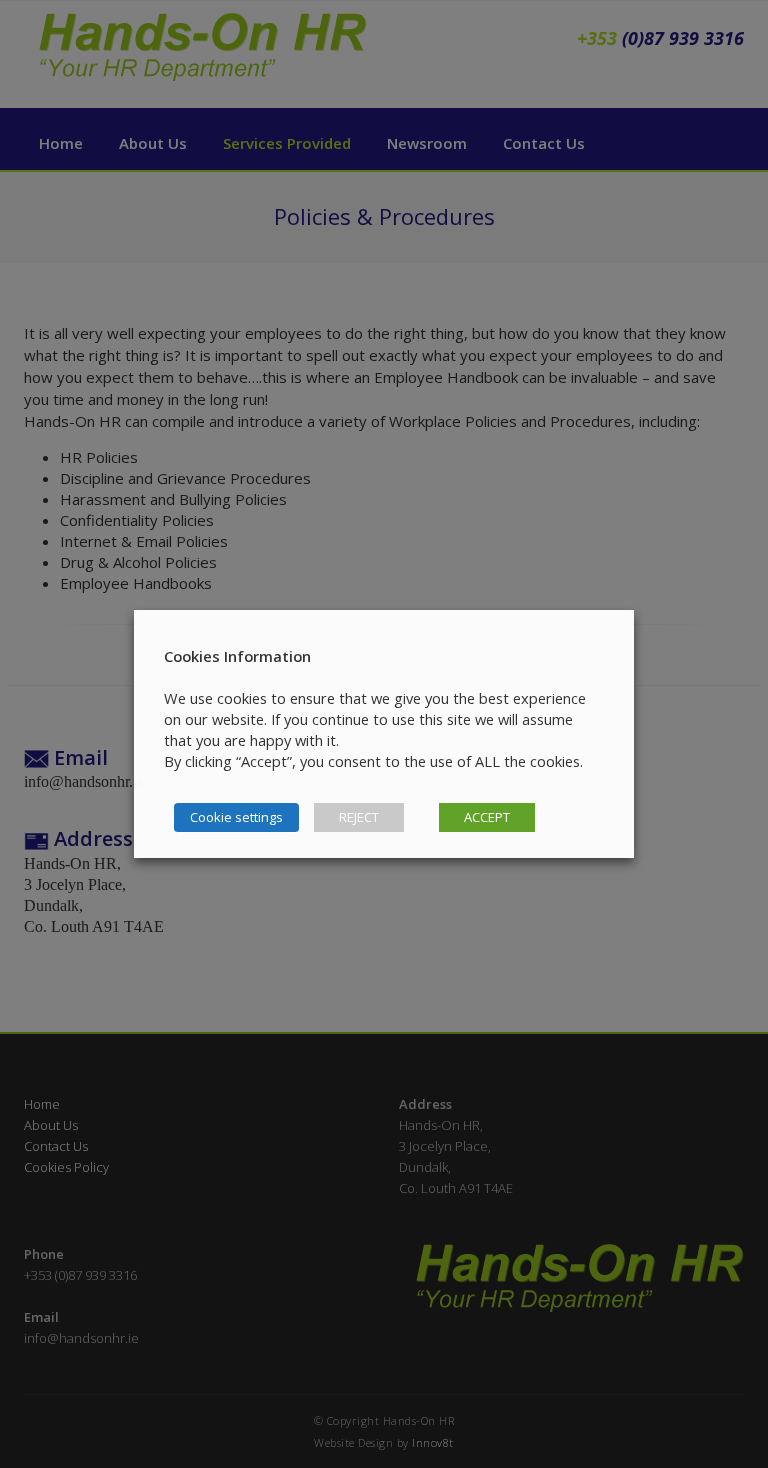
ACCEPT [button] (487, 817)
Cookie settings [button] (236, 817)
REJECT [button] (359, 817)
